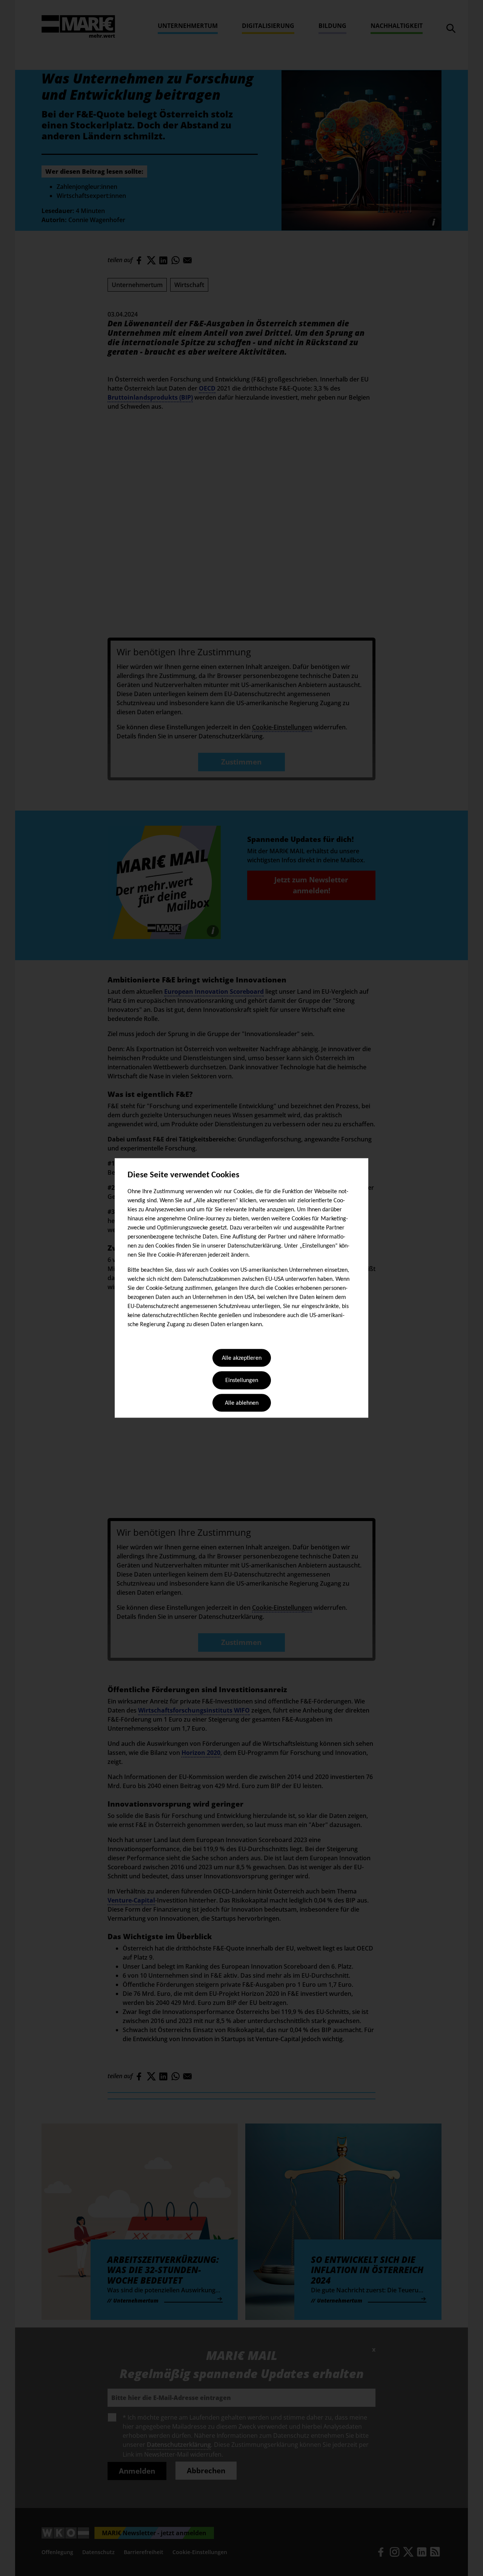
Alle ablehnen (242, 1403)
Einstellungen (242, 1381)
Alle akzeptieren (242, 1358)
